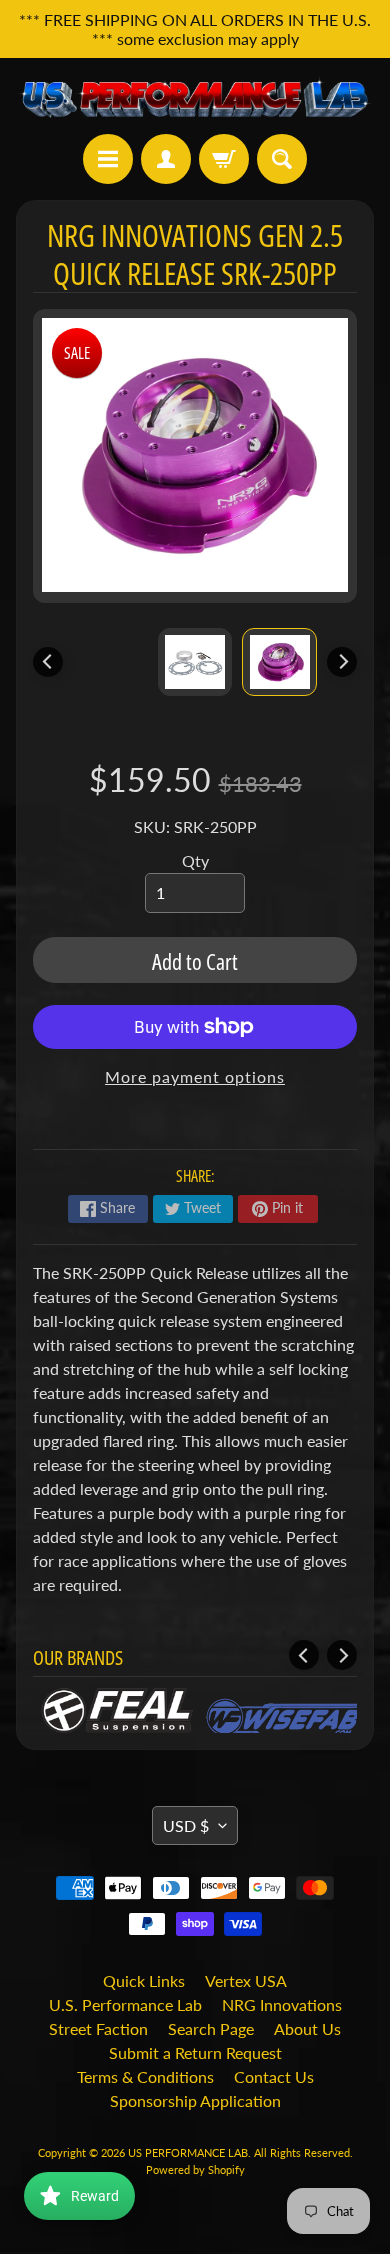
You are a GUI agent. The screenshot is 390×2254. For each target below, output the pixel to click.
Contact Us (274, 2076)
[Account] (166, 159)
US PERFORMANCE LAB (188, 2152)
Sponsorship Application (195, 2100)
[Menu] (108, 159)
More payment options (195, 1076)
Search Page (211, 2028)
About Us (307, 2028)
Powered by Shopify (195, 2169)
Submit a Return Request (195, 2052)
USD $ (186, 1825)
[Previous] (48, 662)
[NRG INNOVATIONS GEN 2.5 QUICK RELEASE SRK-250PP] (279, 662)
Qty (195, 860)
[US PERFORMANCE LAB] (195, 96)
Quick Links (144, 1980)
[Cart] (224, 159)
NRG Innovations (282, 2004)
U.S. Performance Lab (125, 2004)
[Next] (342, 662)
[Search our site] (282, 159)
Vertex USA (246, 1980)
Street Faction (98, 2028)
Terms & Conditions (145, 2076)
